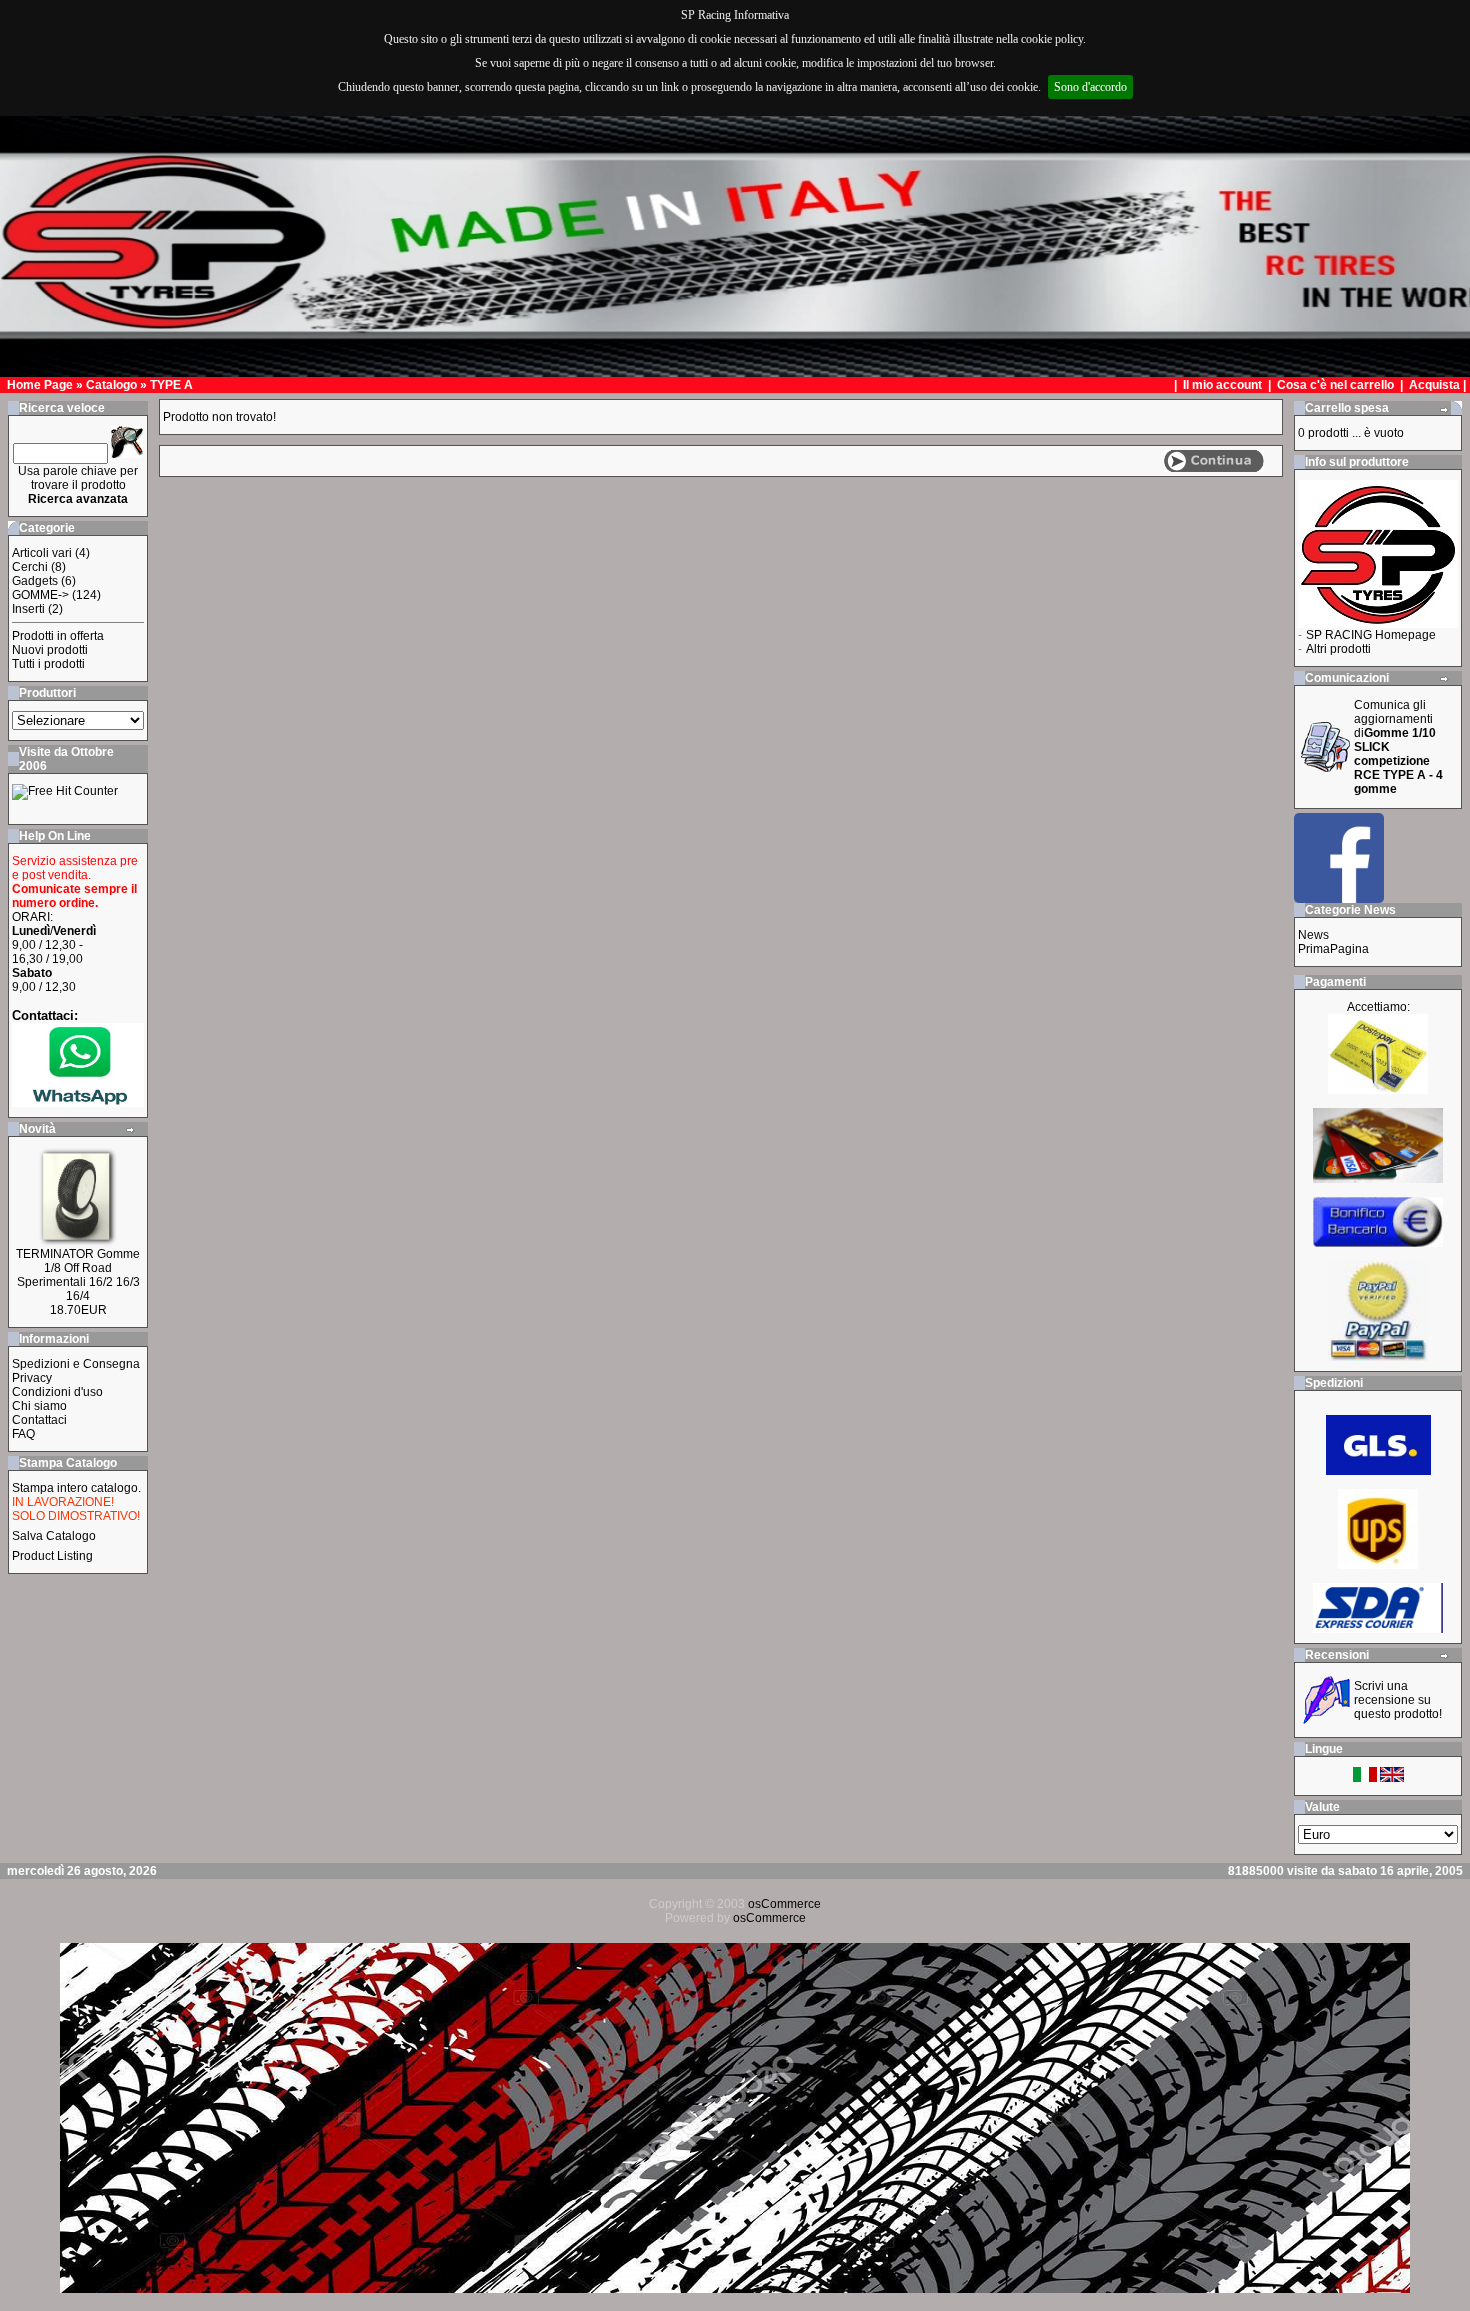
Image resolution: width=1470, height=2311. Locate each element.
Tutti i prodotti (48, 664)
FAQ (23, 1434)
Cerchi (30, 567)
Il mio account (1224, 385)
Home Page (40, 385)
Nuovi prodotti (50, 650)
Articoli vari (42, 553)
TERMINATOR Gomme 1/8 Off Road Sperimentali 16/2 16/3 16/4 (78, 1275)
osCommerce (784, 1904)
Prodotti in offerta (58, 636)
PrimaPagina (1333, 949)
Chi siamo (39, 1406)
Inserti (28, 609)
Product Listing (52, 1556)
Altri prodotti (1338, 649)
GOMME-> (40, 595)
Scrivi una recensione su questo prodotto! (1398, 1700)
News (1313, 935)
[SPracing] (1339, 897)
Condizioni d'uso (57, 1392)
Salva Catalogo (54, 1536)
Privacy (32, 1378)
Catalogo (111, 385)
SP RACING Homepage (1371, 635)
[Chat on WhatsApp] (78, 1102)
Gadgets (35, 581)
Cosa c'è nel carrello (1335, 385)
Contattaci (39, 1420)
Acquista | (1439, 385)
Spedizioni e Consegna (76, 1364)
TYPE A (171, 385)
